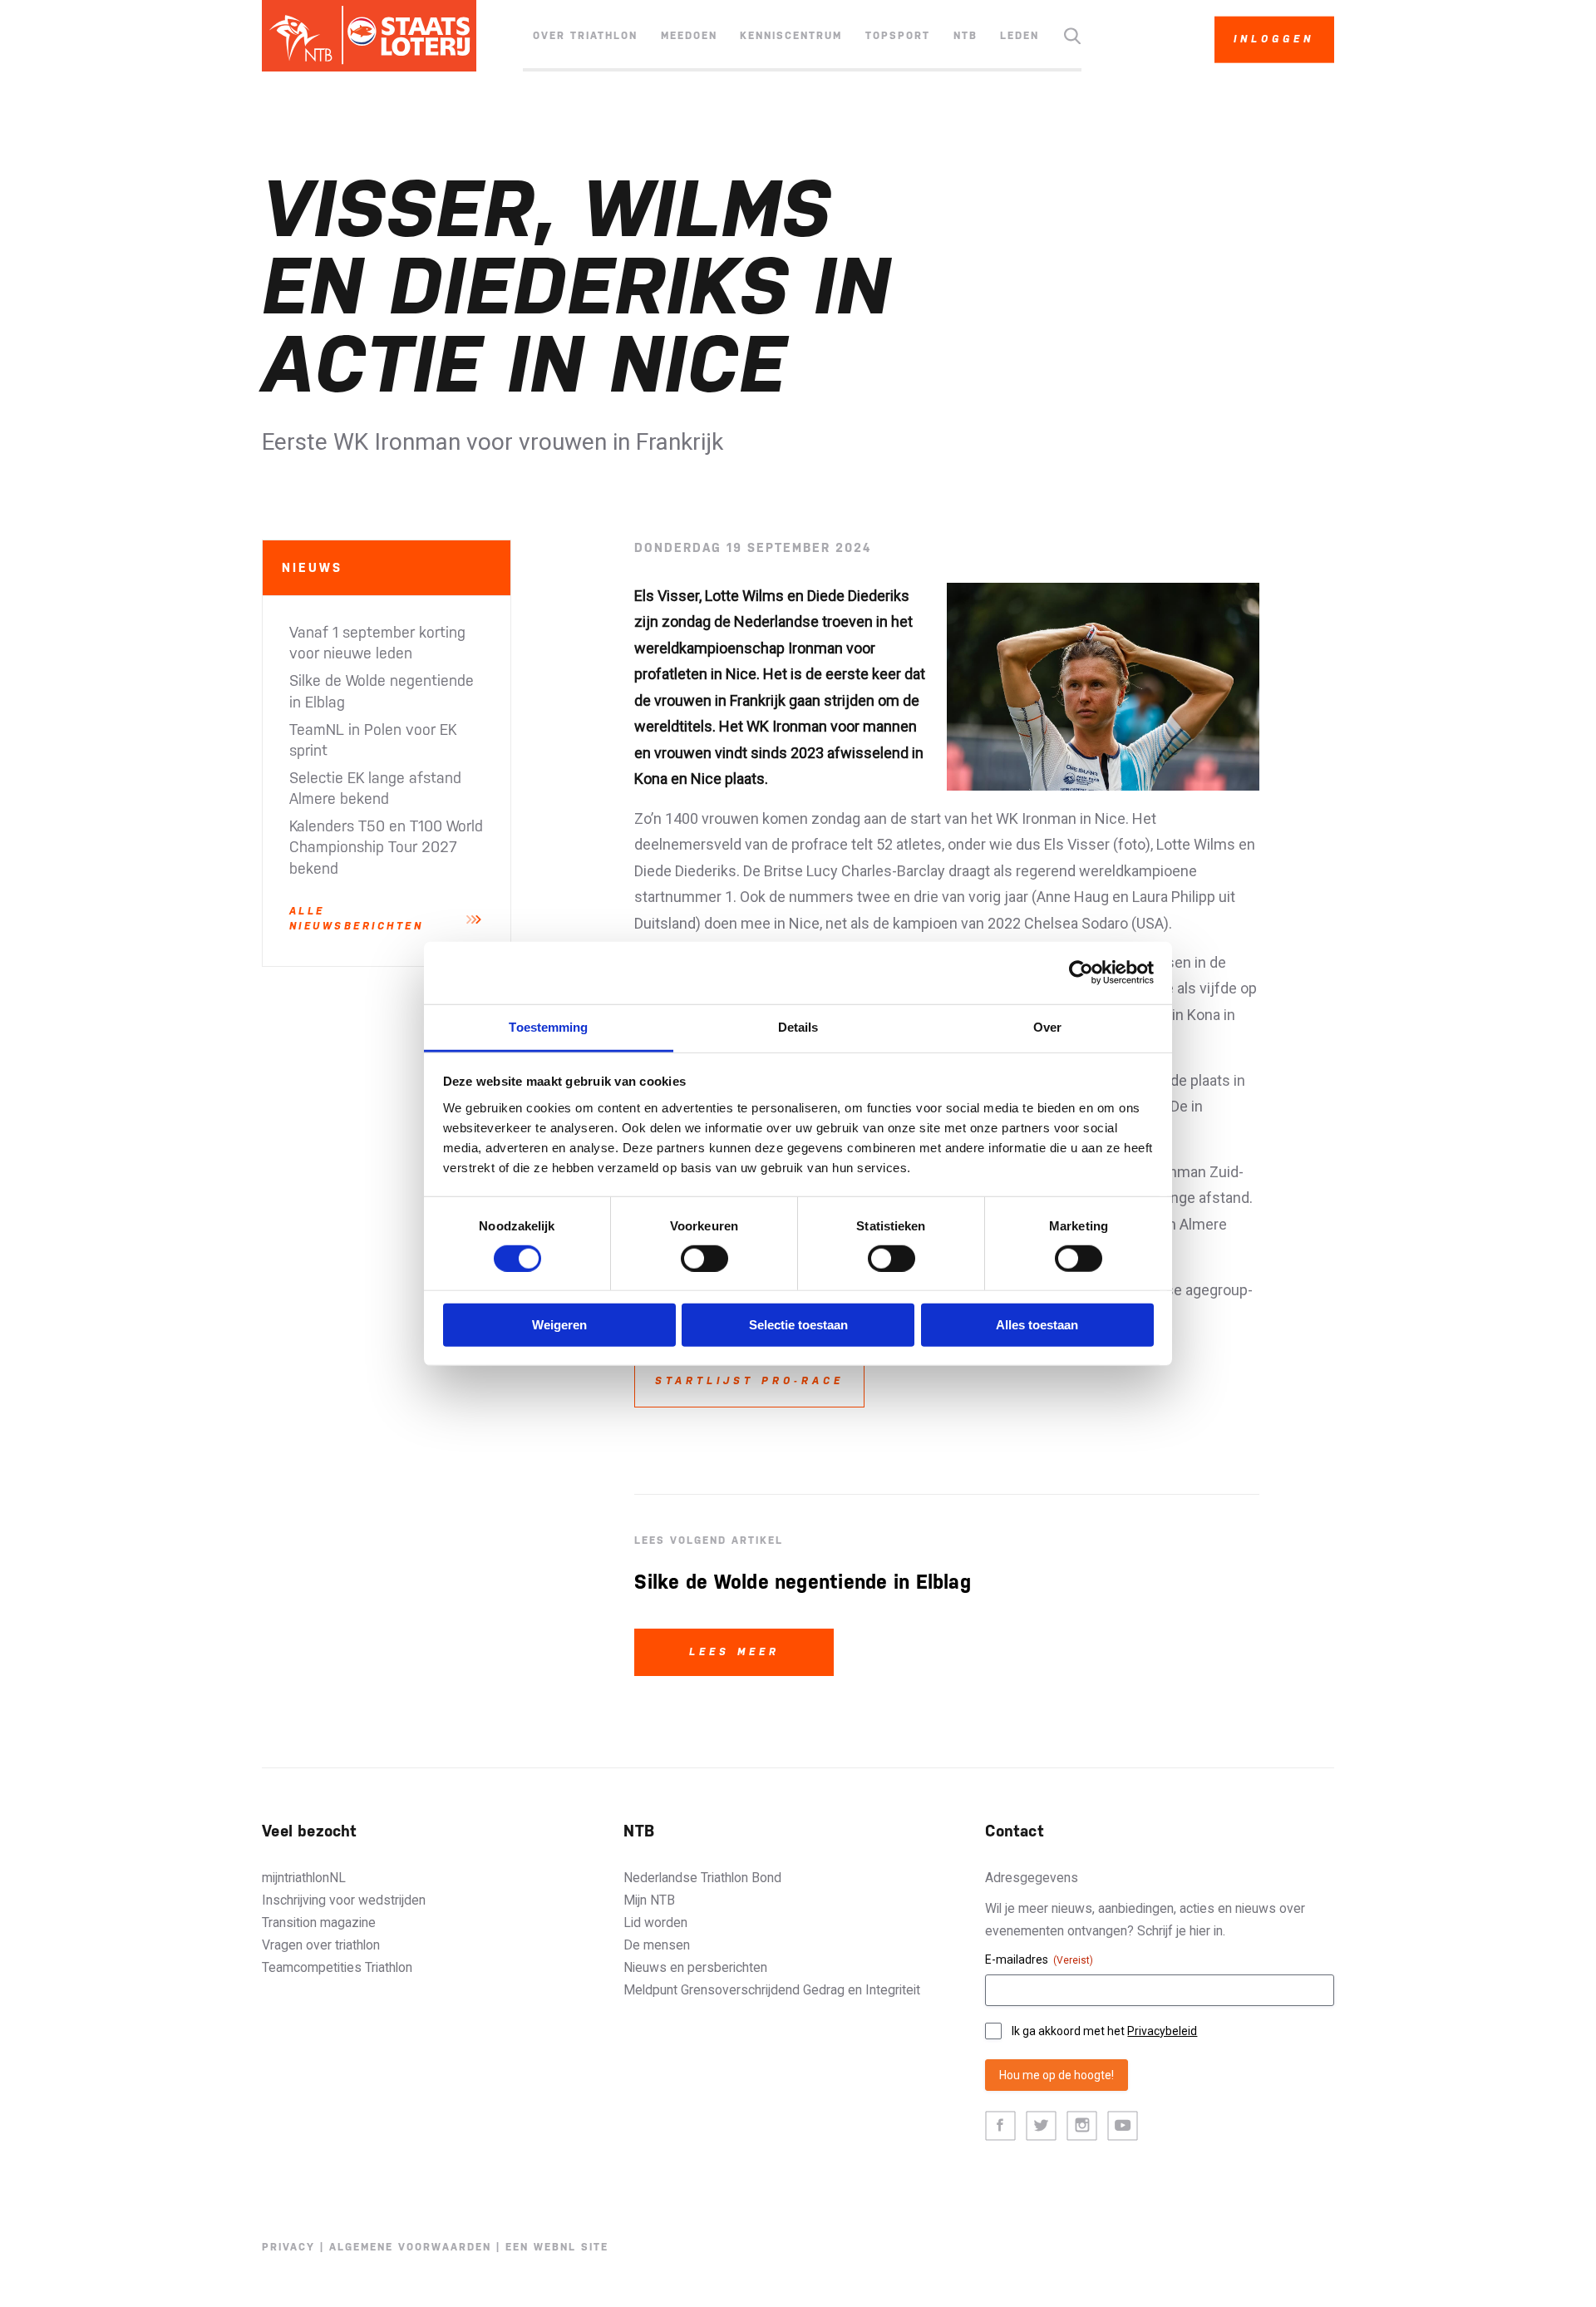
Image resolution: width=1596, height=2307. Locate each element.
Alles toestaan (1037, 1325)
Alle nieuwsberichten (357, 918)
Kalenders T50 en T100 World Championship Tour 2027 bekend (386, 847)
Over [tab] (1047, 1026)
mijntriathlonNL (304, 1878)
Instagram (1082, 2126)
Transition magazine (319, 1922)
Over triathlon (585, 36)
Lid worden (655, 1922)
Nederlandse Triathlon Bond (702, 1878)
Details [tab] (798, 1026)
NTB (965, 36)
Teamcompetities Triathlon (337, 1967)
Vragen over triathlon (321, 1945)
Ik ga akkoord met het (1104, 2031)
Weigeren (559, 1325)
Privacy (288, 2247)
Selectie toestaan (798, 1325)
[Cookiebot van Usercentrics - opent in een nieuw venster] (1081, 973)
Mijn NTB (649, 1900)
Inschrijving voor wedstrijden (344, 1900)
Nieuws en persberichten (695, 1967)
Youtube (1123, 2126)
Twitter (1041, 2126)
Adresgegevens (1032, 1878)
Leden (1020, 36)
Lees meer (734, 1652)
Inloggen (1274, 39)
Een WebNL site (557, 2247)
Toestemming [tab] (548, 1026)
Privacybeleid (1162, 2031)
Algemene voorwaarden (410, 2247)
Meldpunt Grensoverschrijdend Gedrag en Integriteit (772, 1990)
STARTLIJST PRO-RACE (749, 1381)
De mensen (657, 1945)
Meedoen (689, 36)
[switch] (704, 1259)
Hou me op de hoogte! (1057, 2075)
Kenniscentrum (791, 36)
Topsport (898, 36)
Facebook (1000, 2126)
